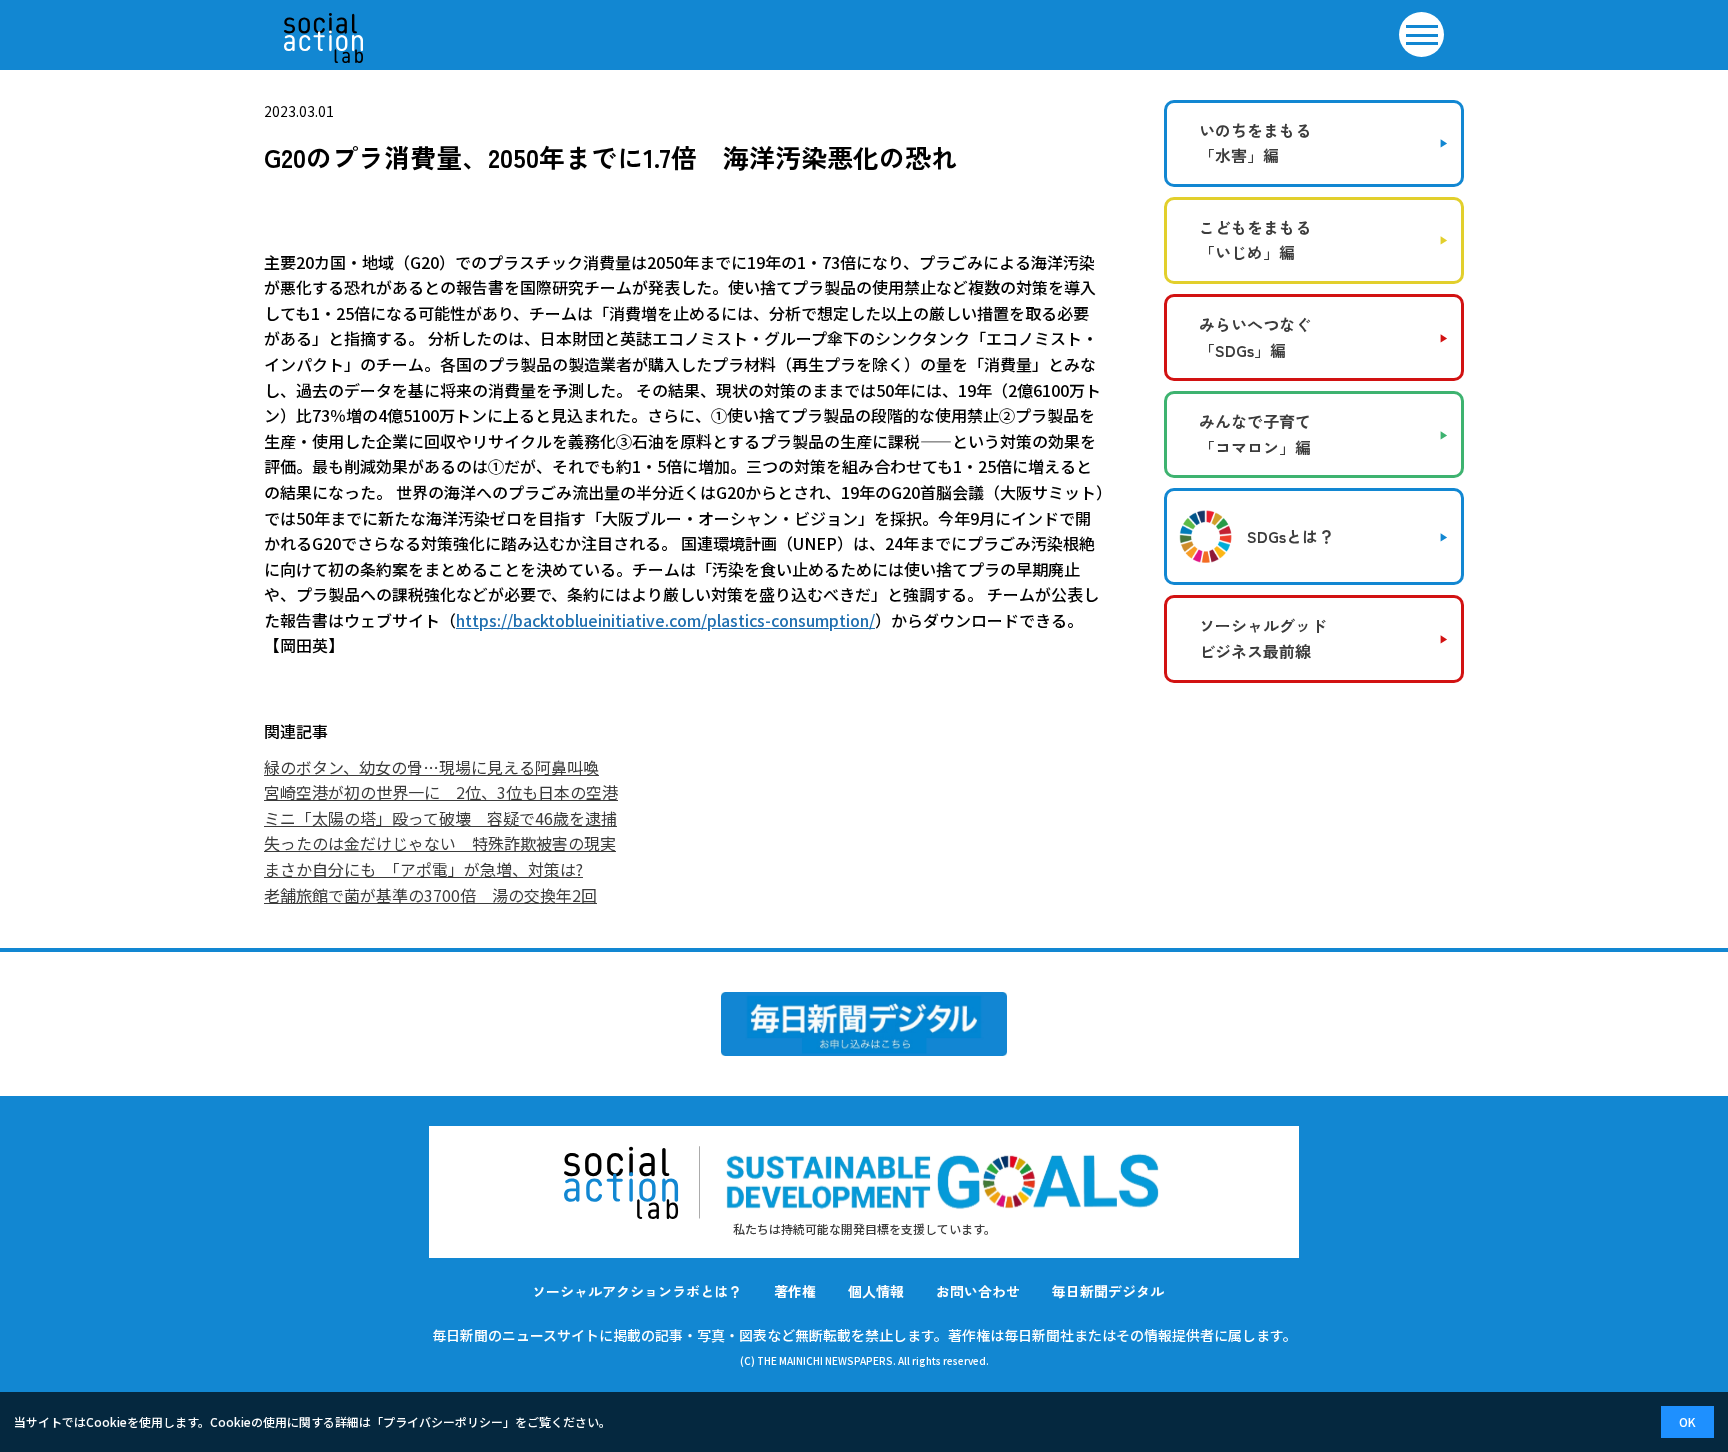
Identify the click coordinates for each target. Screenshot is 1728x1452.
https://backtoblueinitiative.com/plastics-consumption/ (665, 620)
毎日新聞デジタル (1108, 1291)
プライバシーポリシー (443, 1421)
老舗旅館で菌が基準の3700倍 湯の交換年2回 (430, 895)
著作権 (795, 1291)
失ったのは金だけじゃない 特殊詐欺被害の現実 (440, 843)
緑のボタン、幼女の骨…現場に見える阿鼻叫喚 (431, 767)
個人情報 (876, 1291)
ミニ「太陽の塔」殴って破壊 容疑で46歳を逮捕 (440, 818)
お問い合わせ (978, 1291)
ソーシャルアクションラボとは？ (637, 1291)
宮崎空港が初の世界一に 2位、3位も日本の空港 (441, 792)
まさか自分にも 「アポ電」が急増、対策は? (423, 869)
